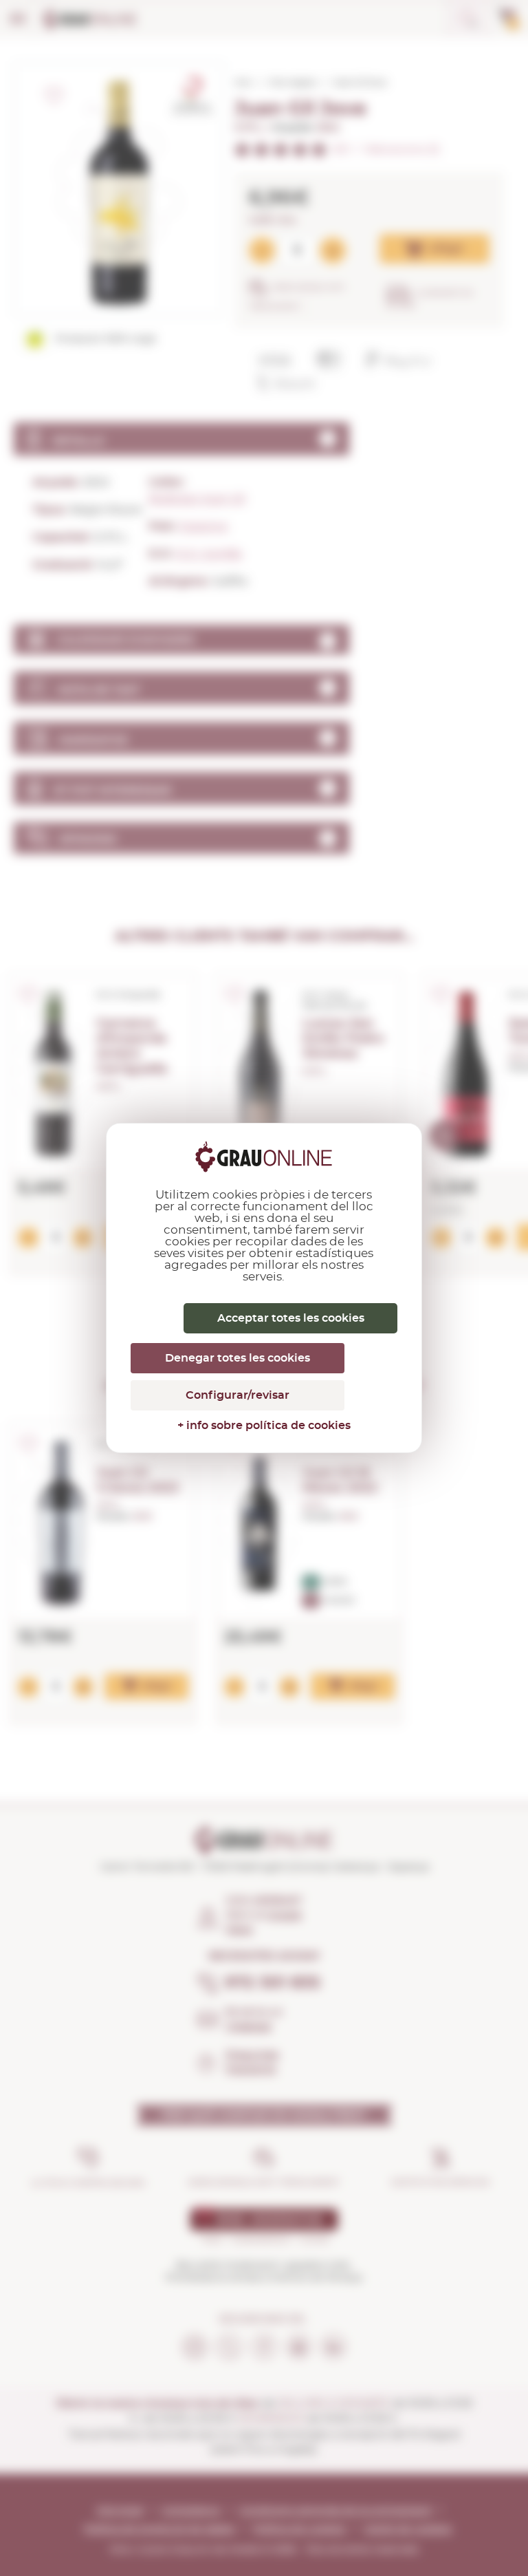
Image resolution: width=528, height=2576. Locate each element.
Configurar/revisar (238, 1395)
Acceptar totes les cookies (291, 1318)
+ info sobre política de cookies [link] (264, 1426)
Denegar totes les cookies (238, 1358)
